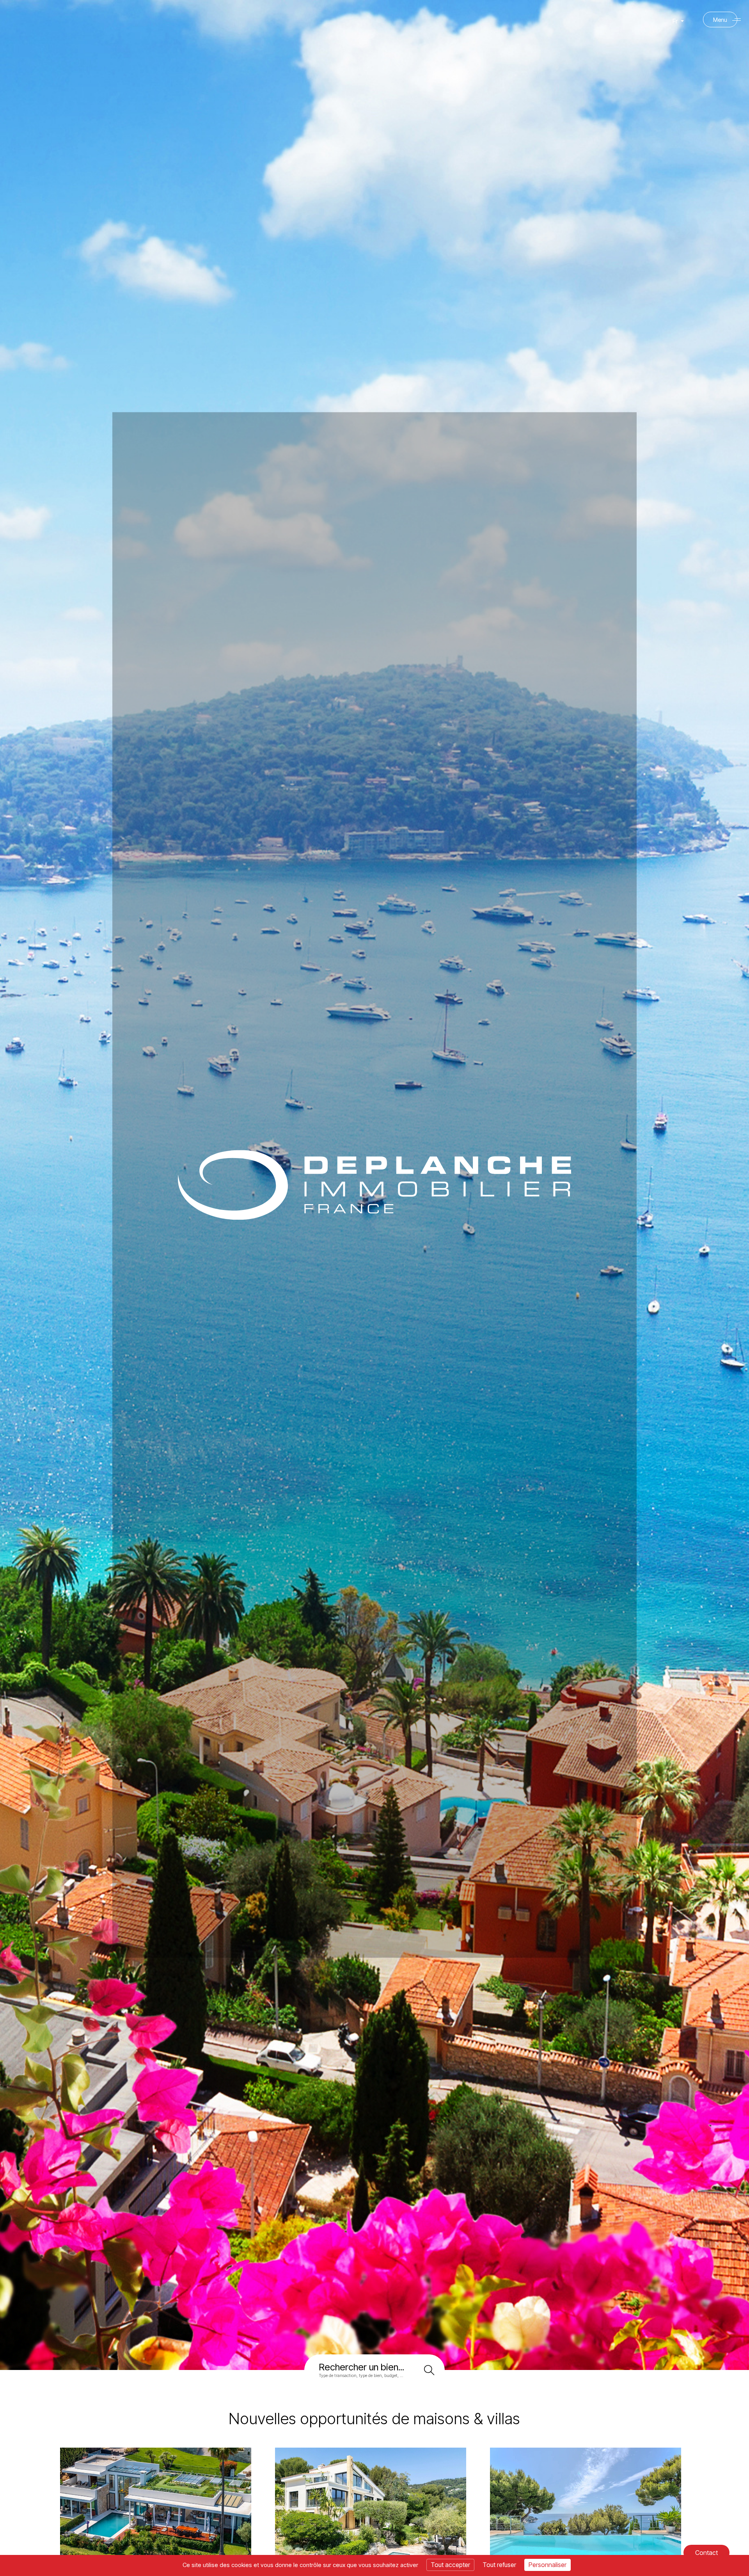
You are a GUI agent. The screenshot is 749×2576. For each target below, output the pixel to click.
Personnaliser (548, 2565)
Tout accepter (450, 2565)
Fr (676, 21)
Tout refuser (499, 2565)
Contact (706, 2553)
